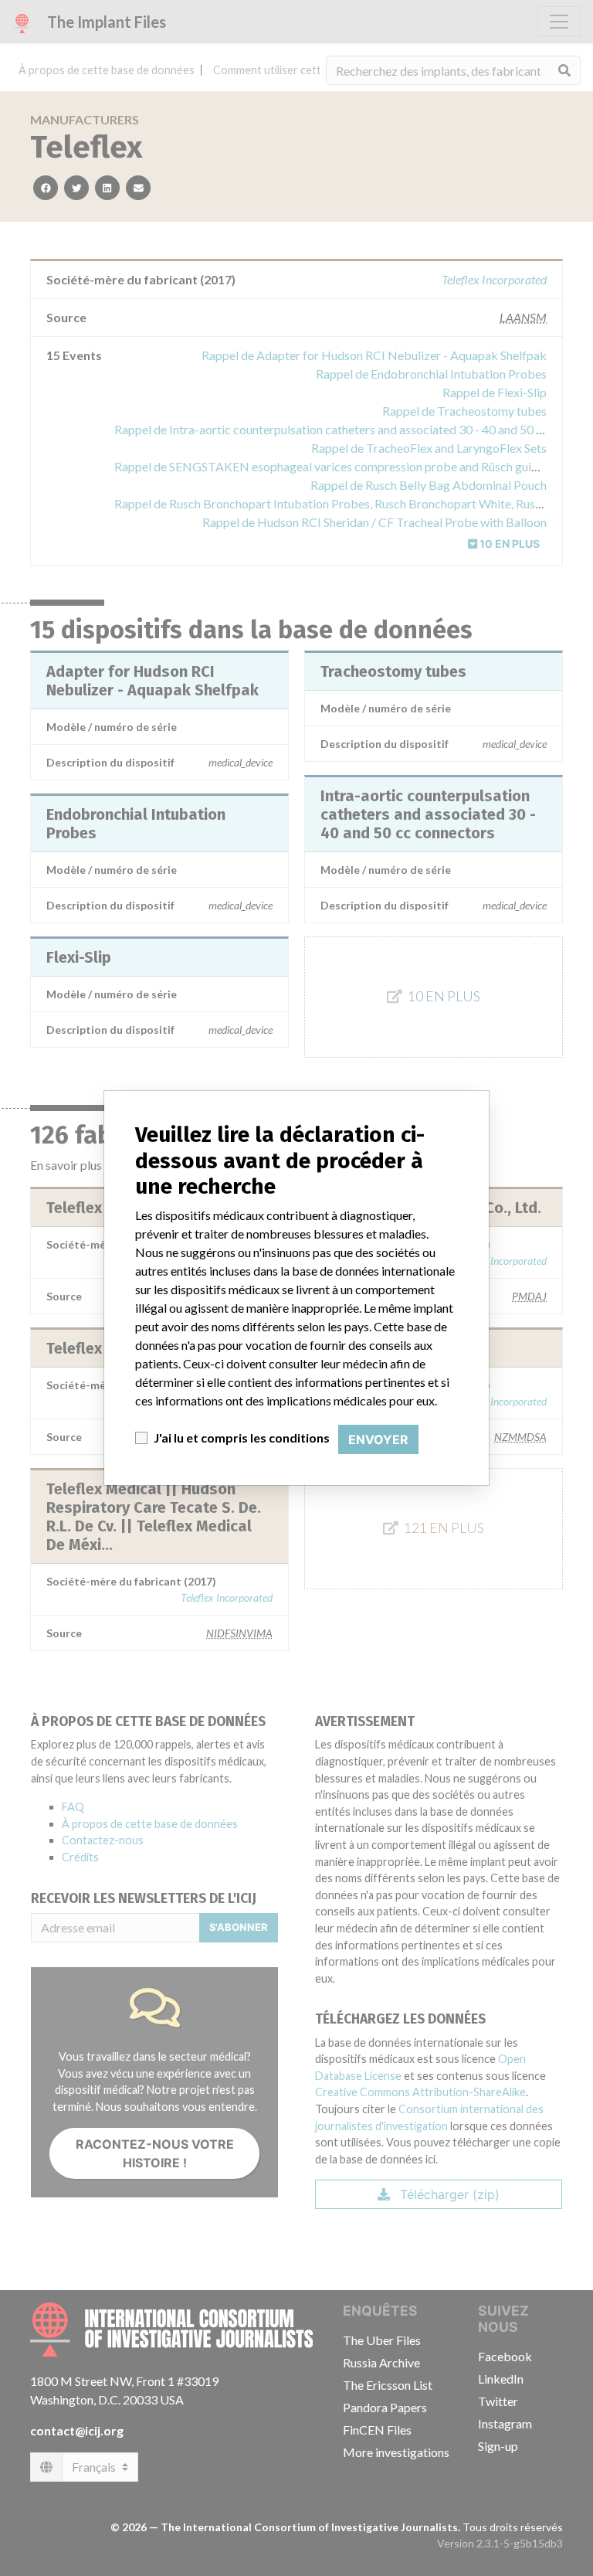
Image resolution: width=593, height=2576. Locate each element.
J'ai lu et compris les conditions (242, 1438)
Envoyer (378, 1439)
